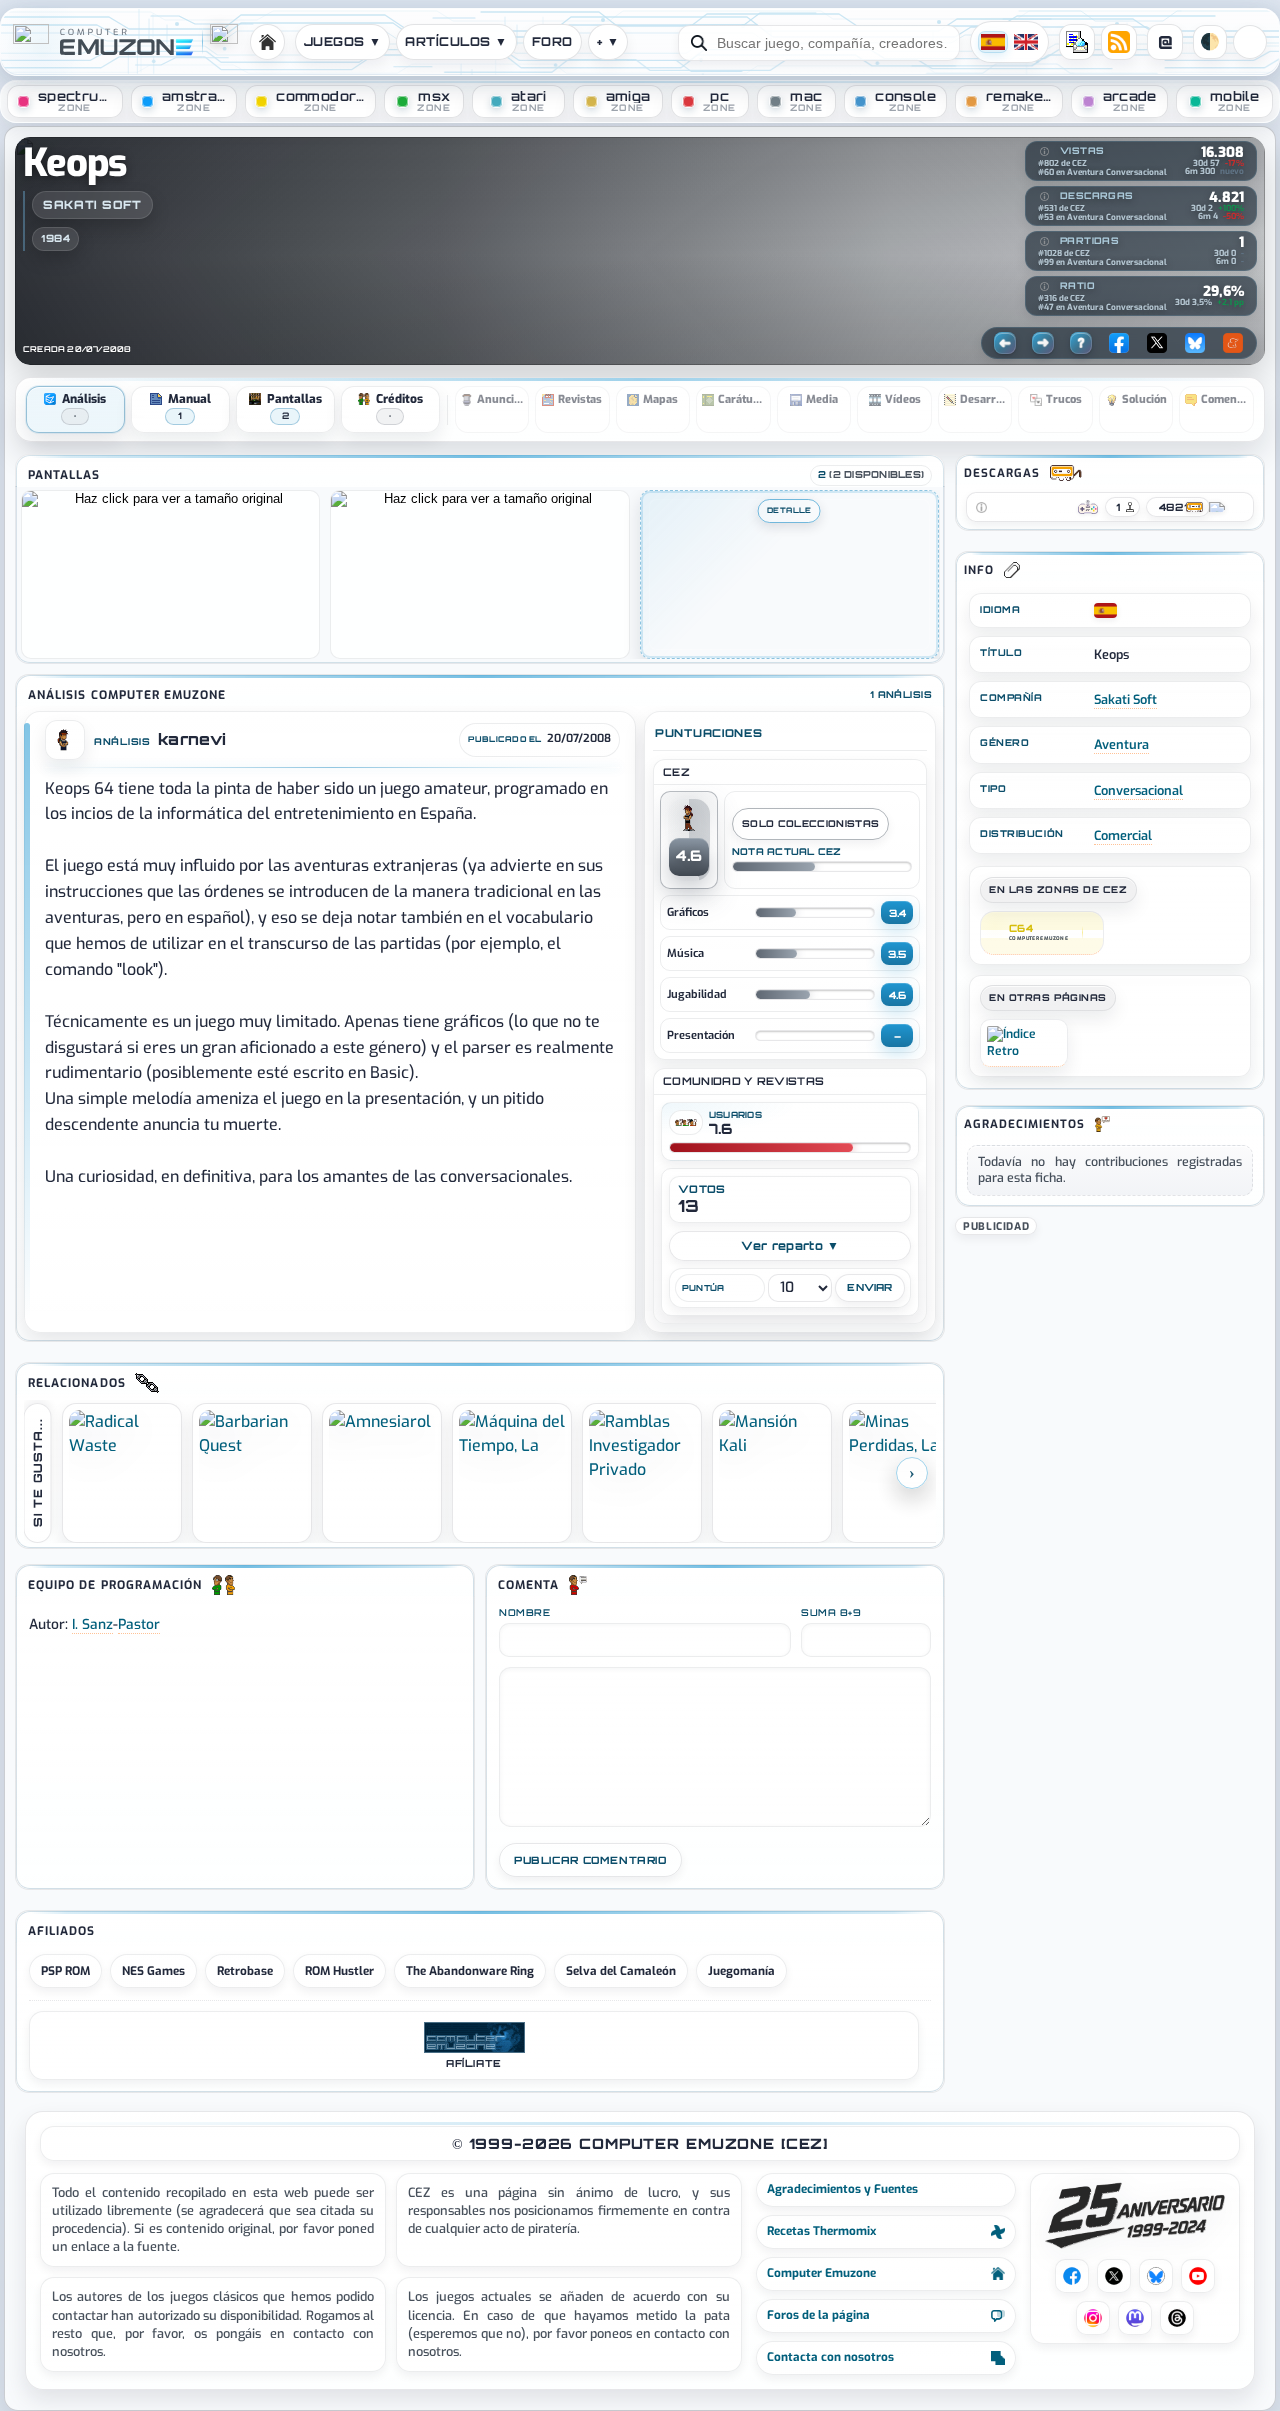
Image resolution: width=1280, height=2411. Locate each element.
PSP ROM (65, 1971)
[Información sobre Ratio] (1044, 287)
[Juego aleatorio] (1081, 343)
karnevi (192, 739)
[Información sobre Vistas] (1044, 152)
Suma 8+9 (831, 1613)
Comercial (1123, 835)
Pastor (139, 1624)
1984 (55, 238)
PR (1250, 42)
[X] (1157, 343)
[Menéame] (1233, 343)
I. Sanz (92, 1624)
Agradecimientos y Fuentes (842, 2189)
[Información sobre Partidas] (1044, 242)
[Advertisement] (1110, 1364)
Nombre (524, 1613)
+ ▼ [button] (608, 41)
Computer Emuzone (821, 2273)
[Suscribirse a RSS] (1119, 42)
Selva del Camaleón (621, 1971)
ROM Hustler (339, 1971)
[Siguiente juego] (1043, 343)
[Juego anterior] (1005, 343)
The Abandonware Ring (470, 1971)
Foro (552, 41)
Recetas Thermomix (821, 2231)
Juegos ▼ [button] (343, 41)
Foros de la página (818, 2315)
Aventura (1121, 744)
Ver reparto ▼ (790, 1245)
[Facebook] (1119, 343)
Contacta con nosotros (830, 2357)
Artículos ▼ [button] (456, 41)
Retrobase (245, 1971)
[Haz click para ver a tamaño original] (170, 574)
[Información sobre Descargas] (1044, 197)
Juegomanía (741, 1971)
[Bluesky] (1195, 343)
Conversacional (1138, 790)
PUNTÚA (703, 1288)
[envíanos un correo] (1077, 42)
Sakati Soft (92, 204)
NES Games (153, 1971)
